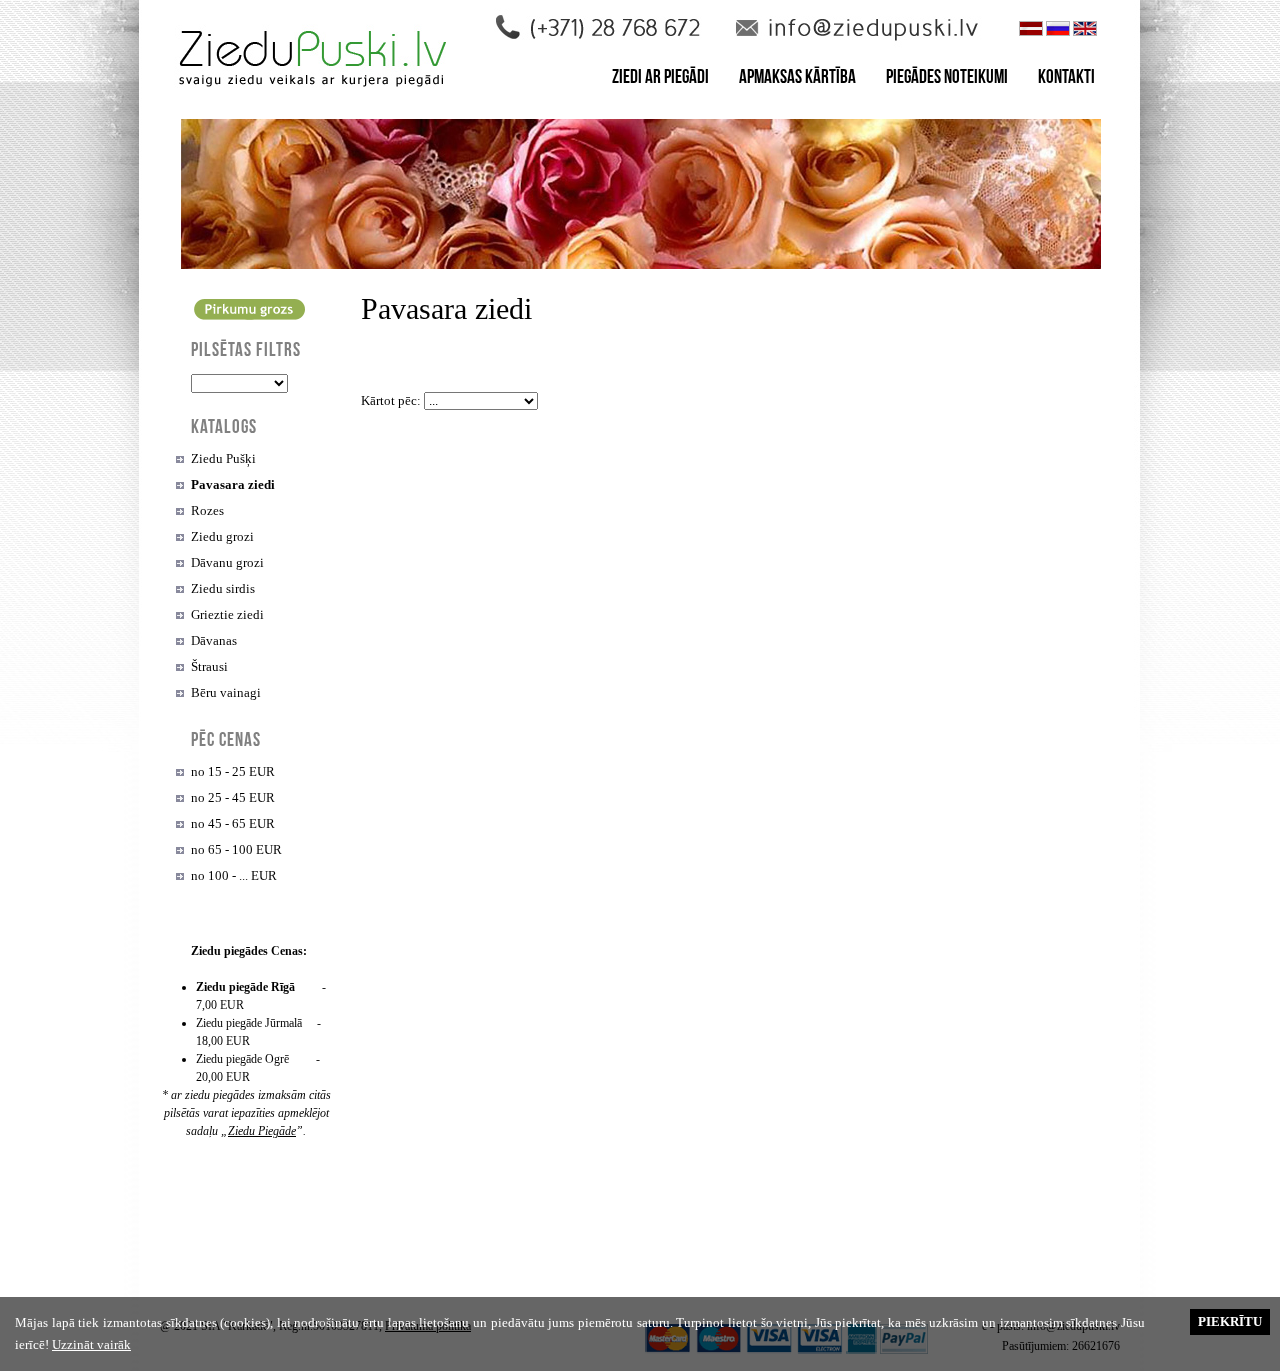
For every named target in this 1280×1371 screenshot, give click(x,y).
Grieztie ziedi (227, 614)
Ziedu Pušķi (223, 458)
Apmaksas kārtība (797, 79)
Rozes (207, 510)
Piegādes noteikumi (947, 79)
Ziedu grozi (222, 536)
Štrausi (209, 666)
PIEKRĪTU (1230, 1321)
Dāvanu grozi (227, 562)
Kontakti (1066, 79)
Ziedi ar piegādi (660, 79)
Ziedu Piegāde (262, 1131)
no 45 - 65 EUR (233, 823)
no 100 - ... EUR (234, 875)
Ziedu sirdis (223, 588)
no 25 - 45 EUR (233, 797)
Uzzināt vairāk (91, 1344)
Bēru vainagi (226, 692)
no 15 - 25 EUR (233, 771)
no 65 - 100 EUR (236, 849)
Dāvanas (214, 640)
